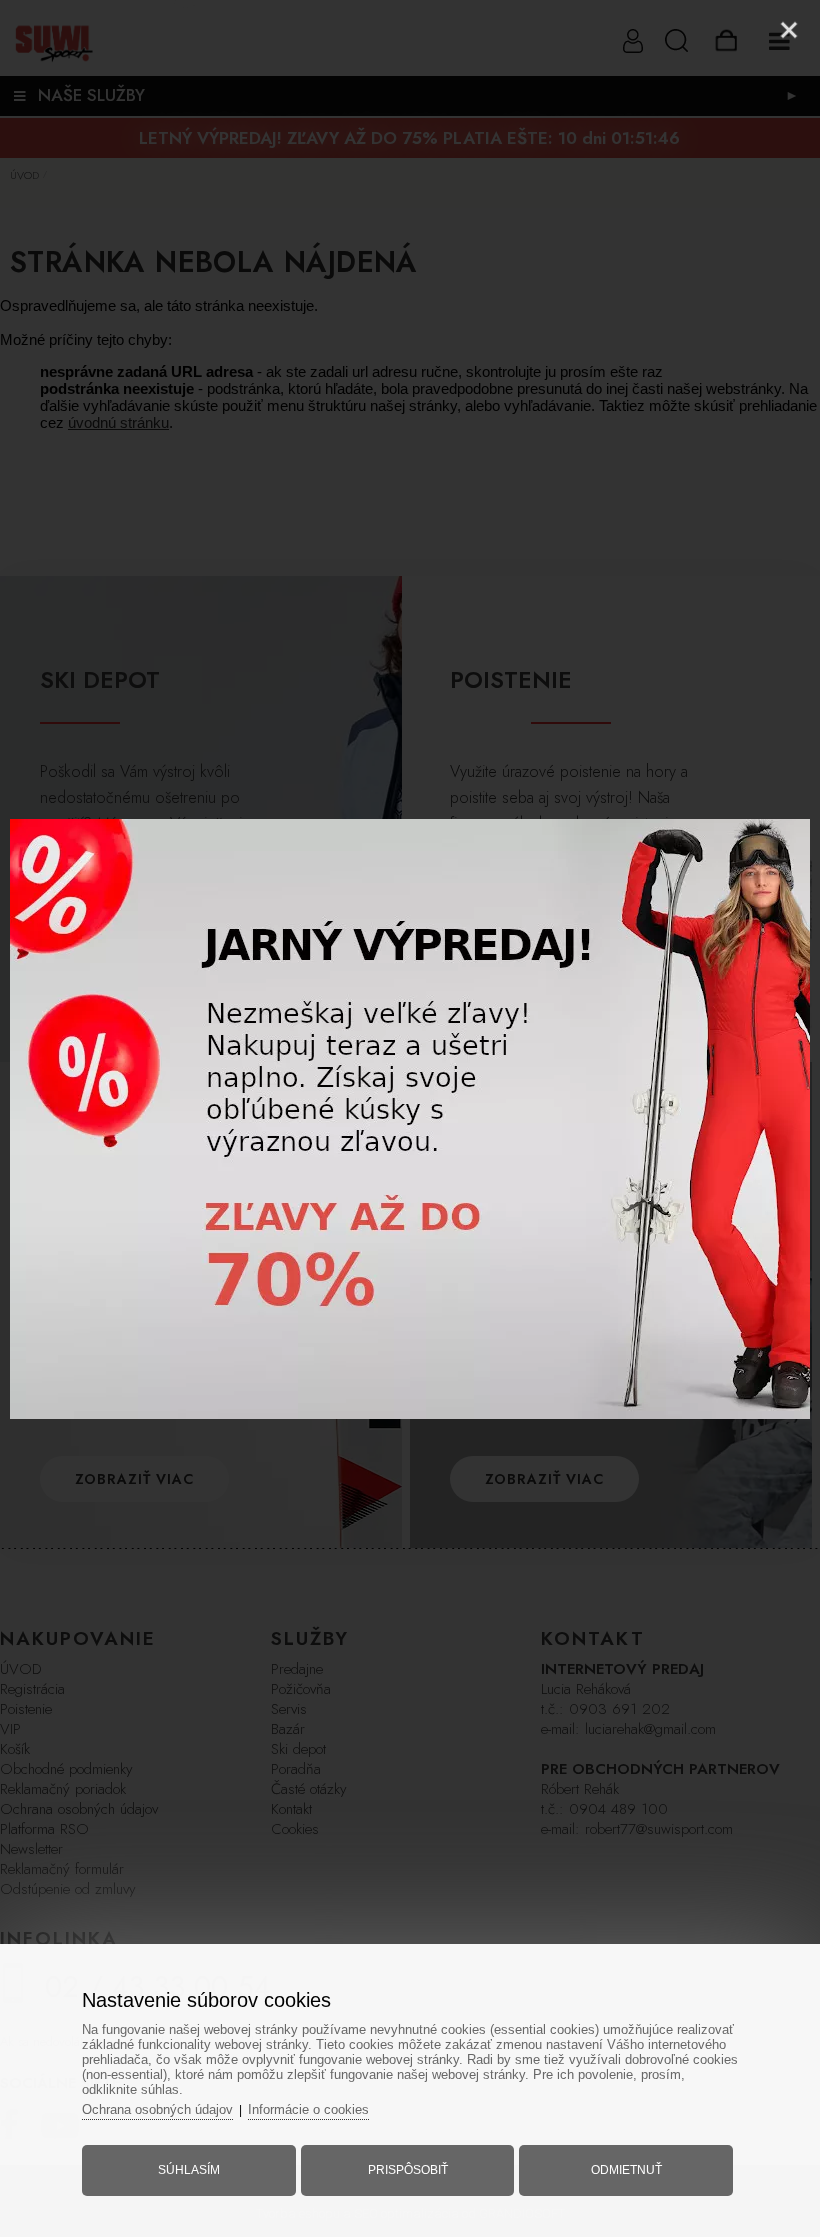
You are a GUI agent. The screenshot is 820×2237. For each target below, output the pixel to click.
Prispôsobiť (408, 2170)
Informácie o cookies (308, 2109)
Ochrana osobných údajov (157, 2109)
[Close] (789, 30)
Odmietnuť (626, 2170)
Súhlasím (189, 2170)
